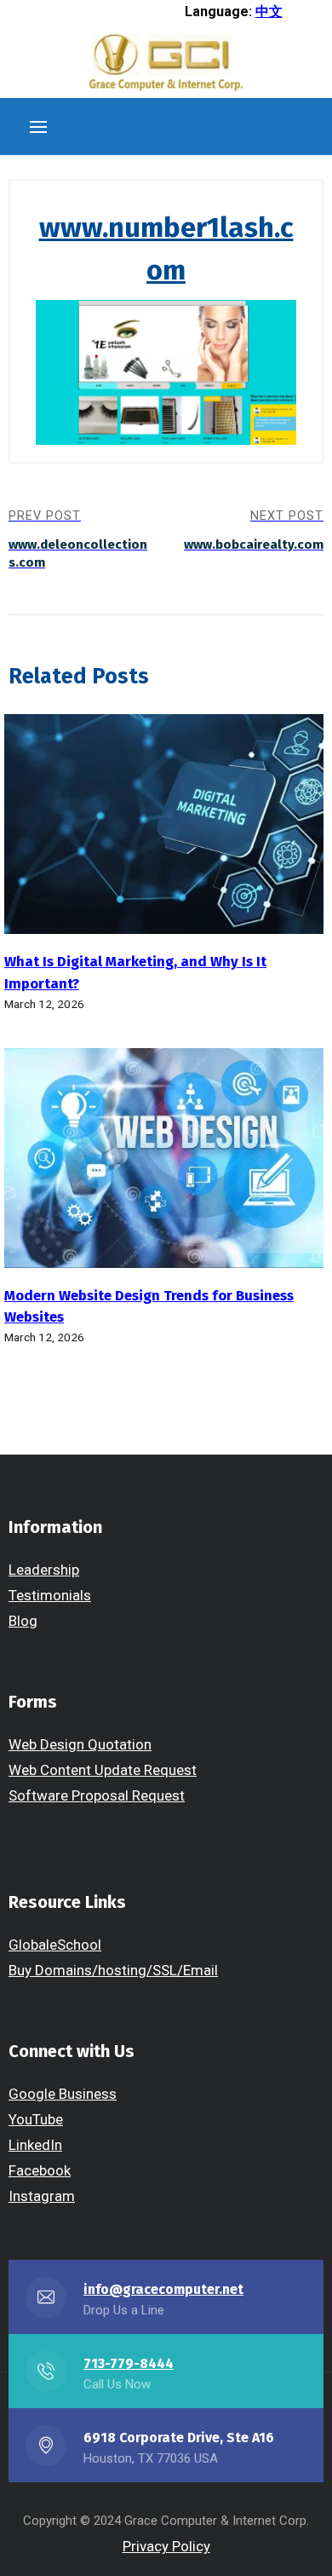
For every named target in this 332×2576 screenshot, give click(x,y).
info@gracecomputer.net (163, 2289)
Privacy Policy (166, 2546)
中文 (269, 12)
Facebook (40, 2170)
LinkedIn (35, 2145)
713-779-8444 (129, 2363)
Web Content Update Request (103, 1770)
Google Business (63, 2094)
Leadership (44, 1570)
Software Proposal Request (97, 1795)
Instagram (42, 2196)
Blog (23, 1621)
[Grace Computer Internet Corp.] (166, 64)
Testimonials (50, 1595)
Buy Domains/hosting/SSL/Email (113, 1970)
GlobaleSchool (55, 1945)
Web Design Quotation (80, 1744)
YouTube (36, 2119)
